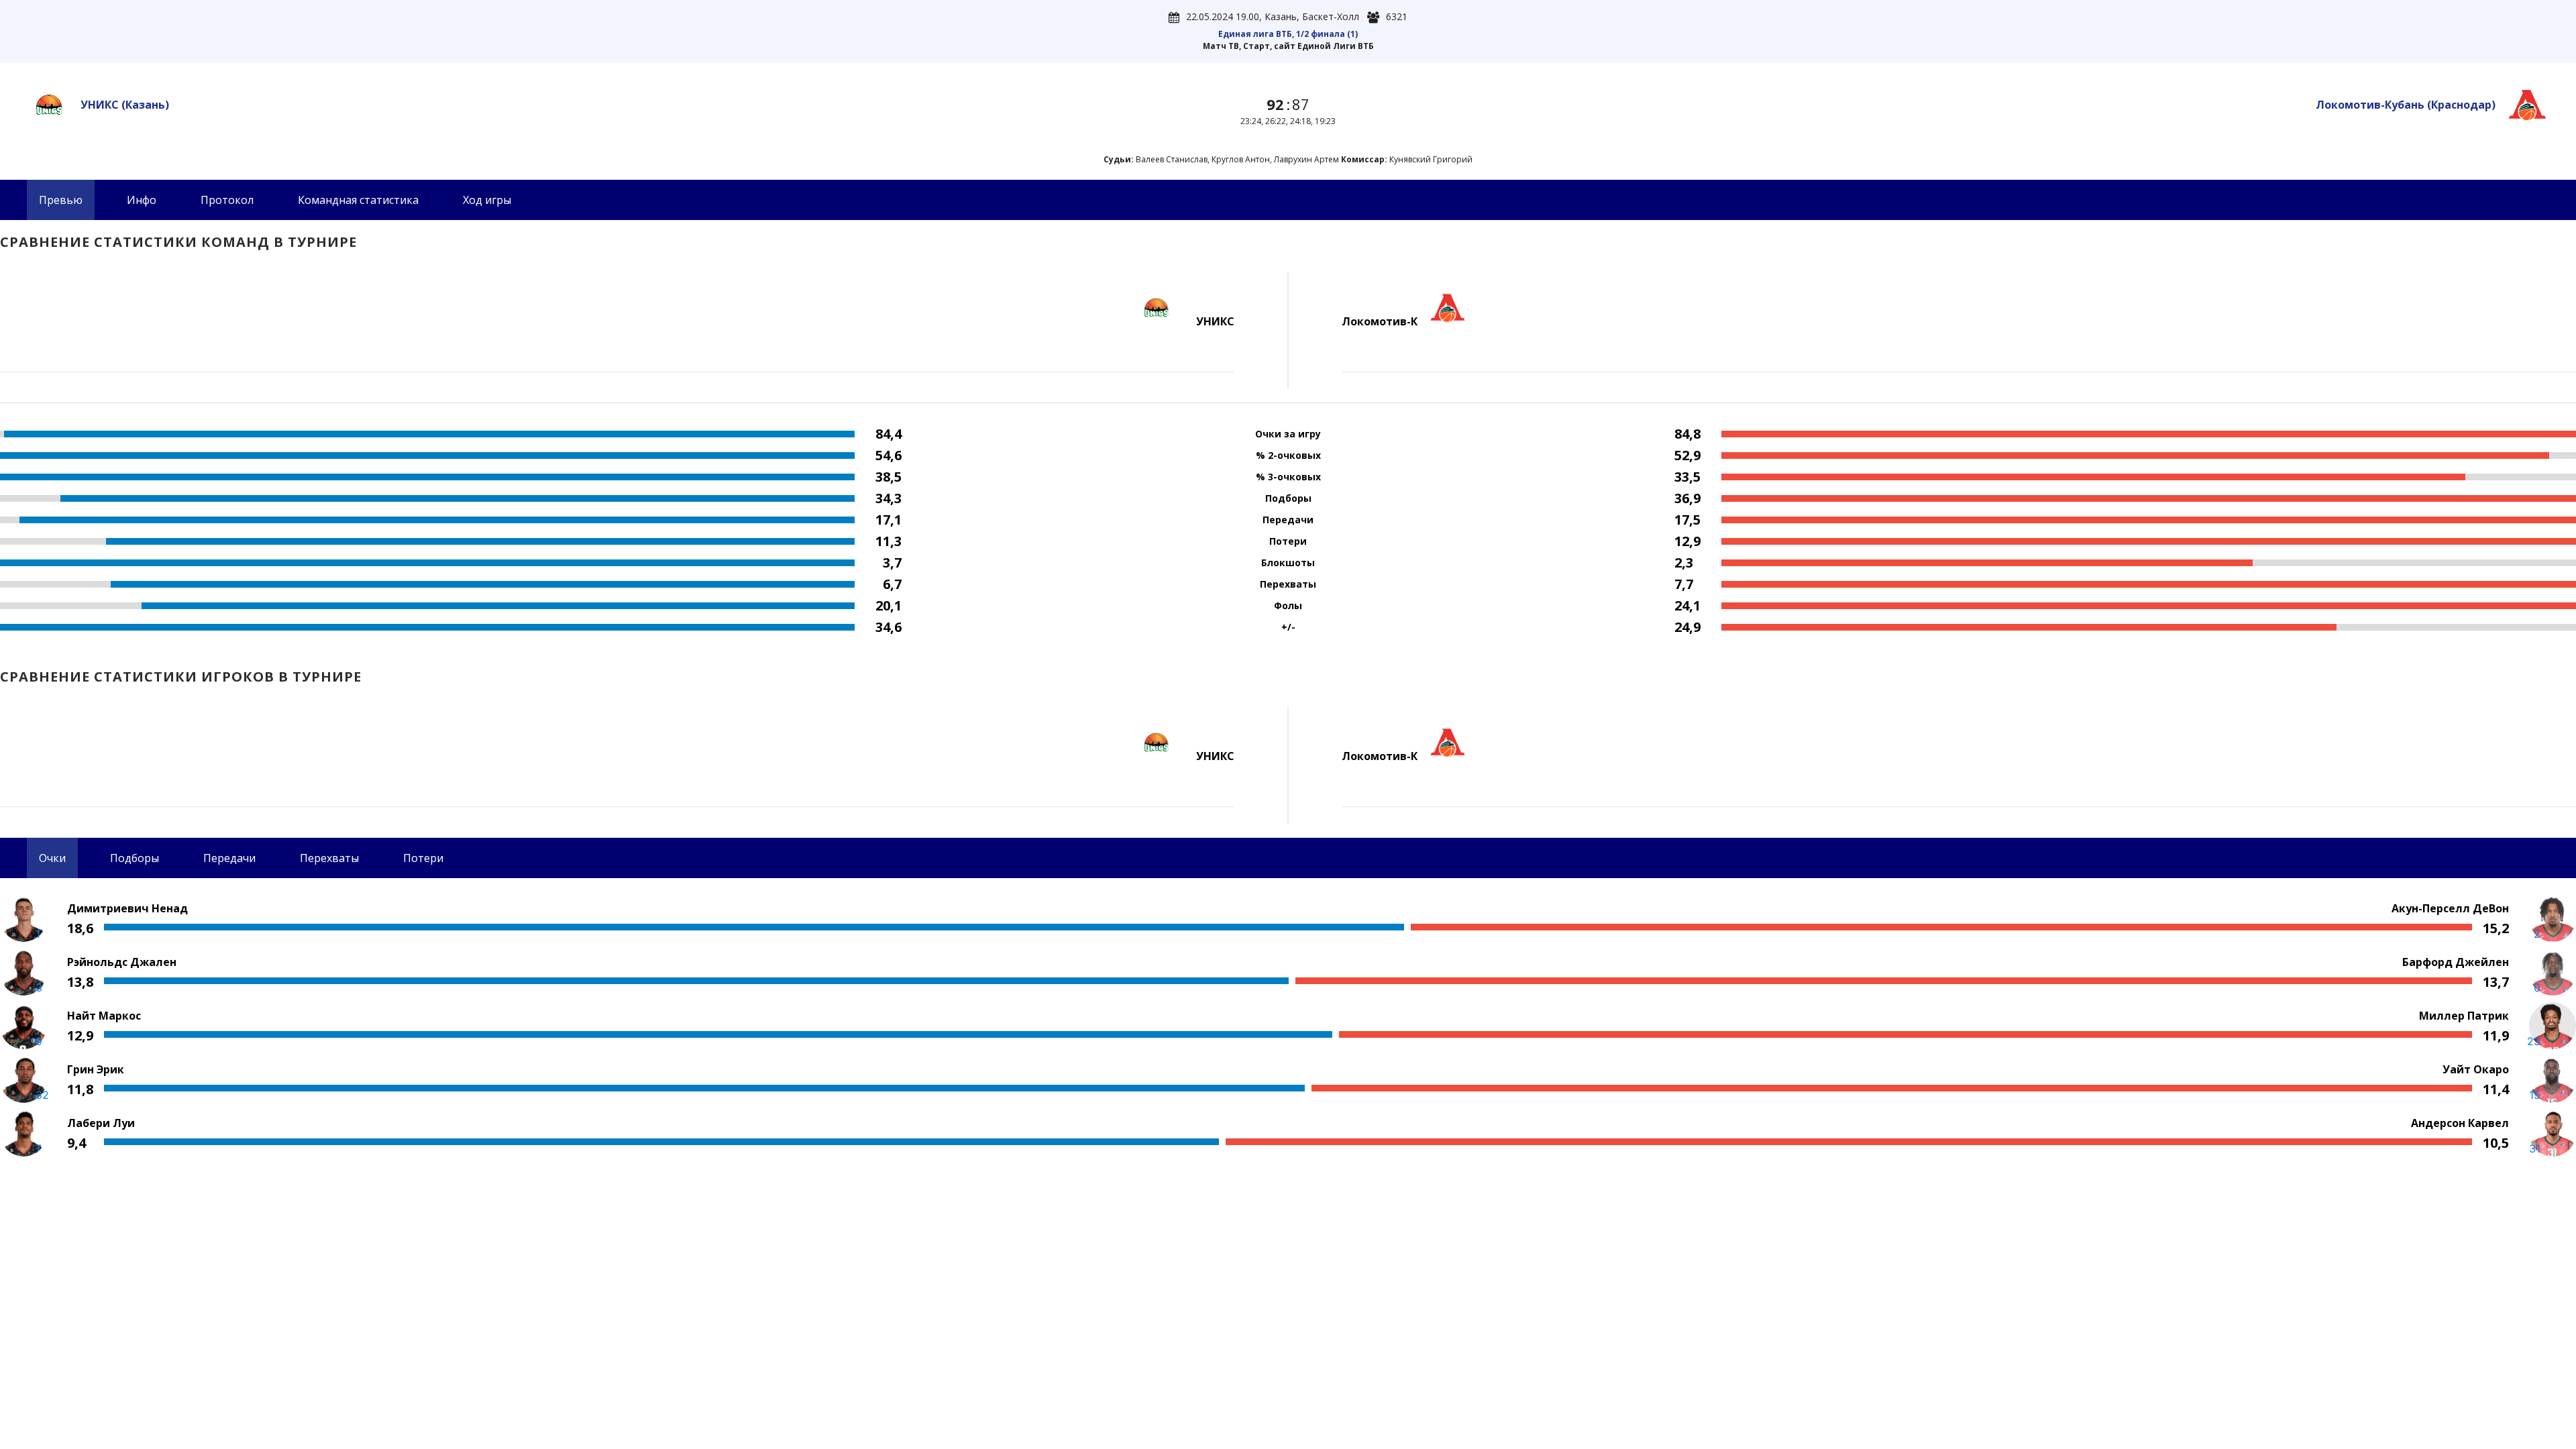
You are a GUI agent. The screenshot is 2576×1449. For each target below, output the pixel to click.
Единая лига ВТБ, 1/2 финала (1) (1288, 34)
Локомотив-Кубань (2406, 105)
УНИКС (125, 105)
